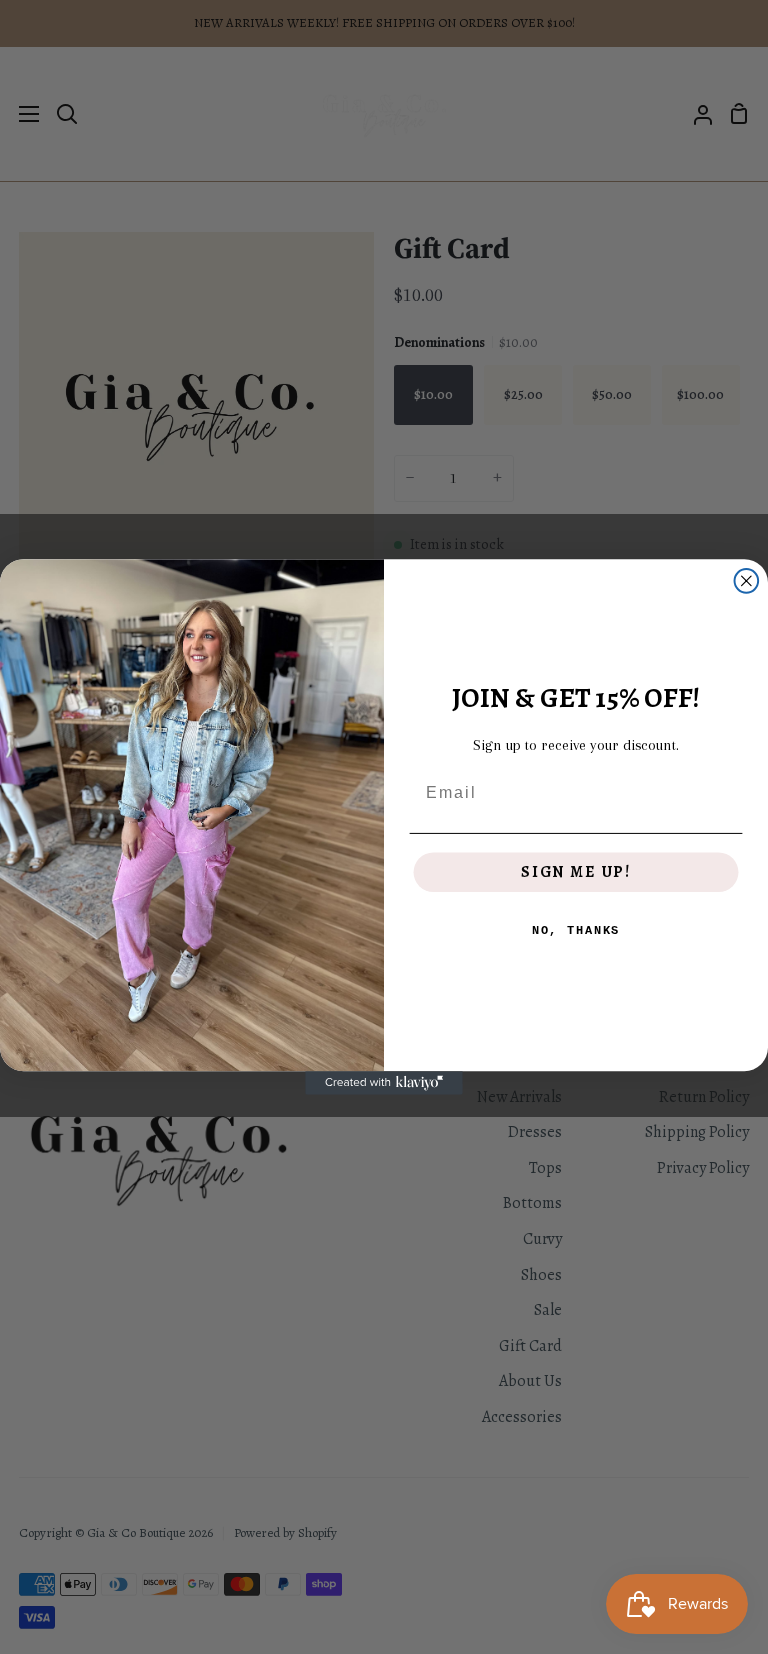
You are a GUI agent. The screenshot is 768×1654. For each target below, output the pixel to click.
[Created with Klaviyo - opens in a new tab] (384, 1083)
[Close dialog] (747, 581)
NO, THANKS (576, 932)
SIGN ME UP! (576, 873)
